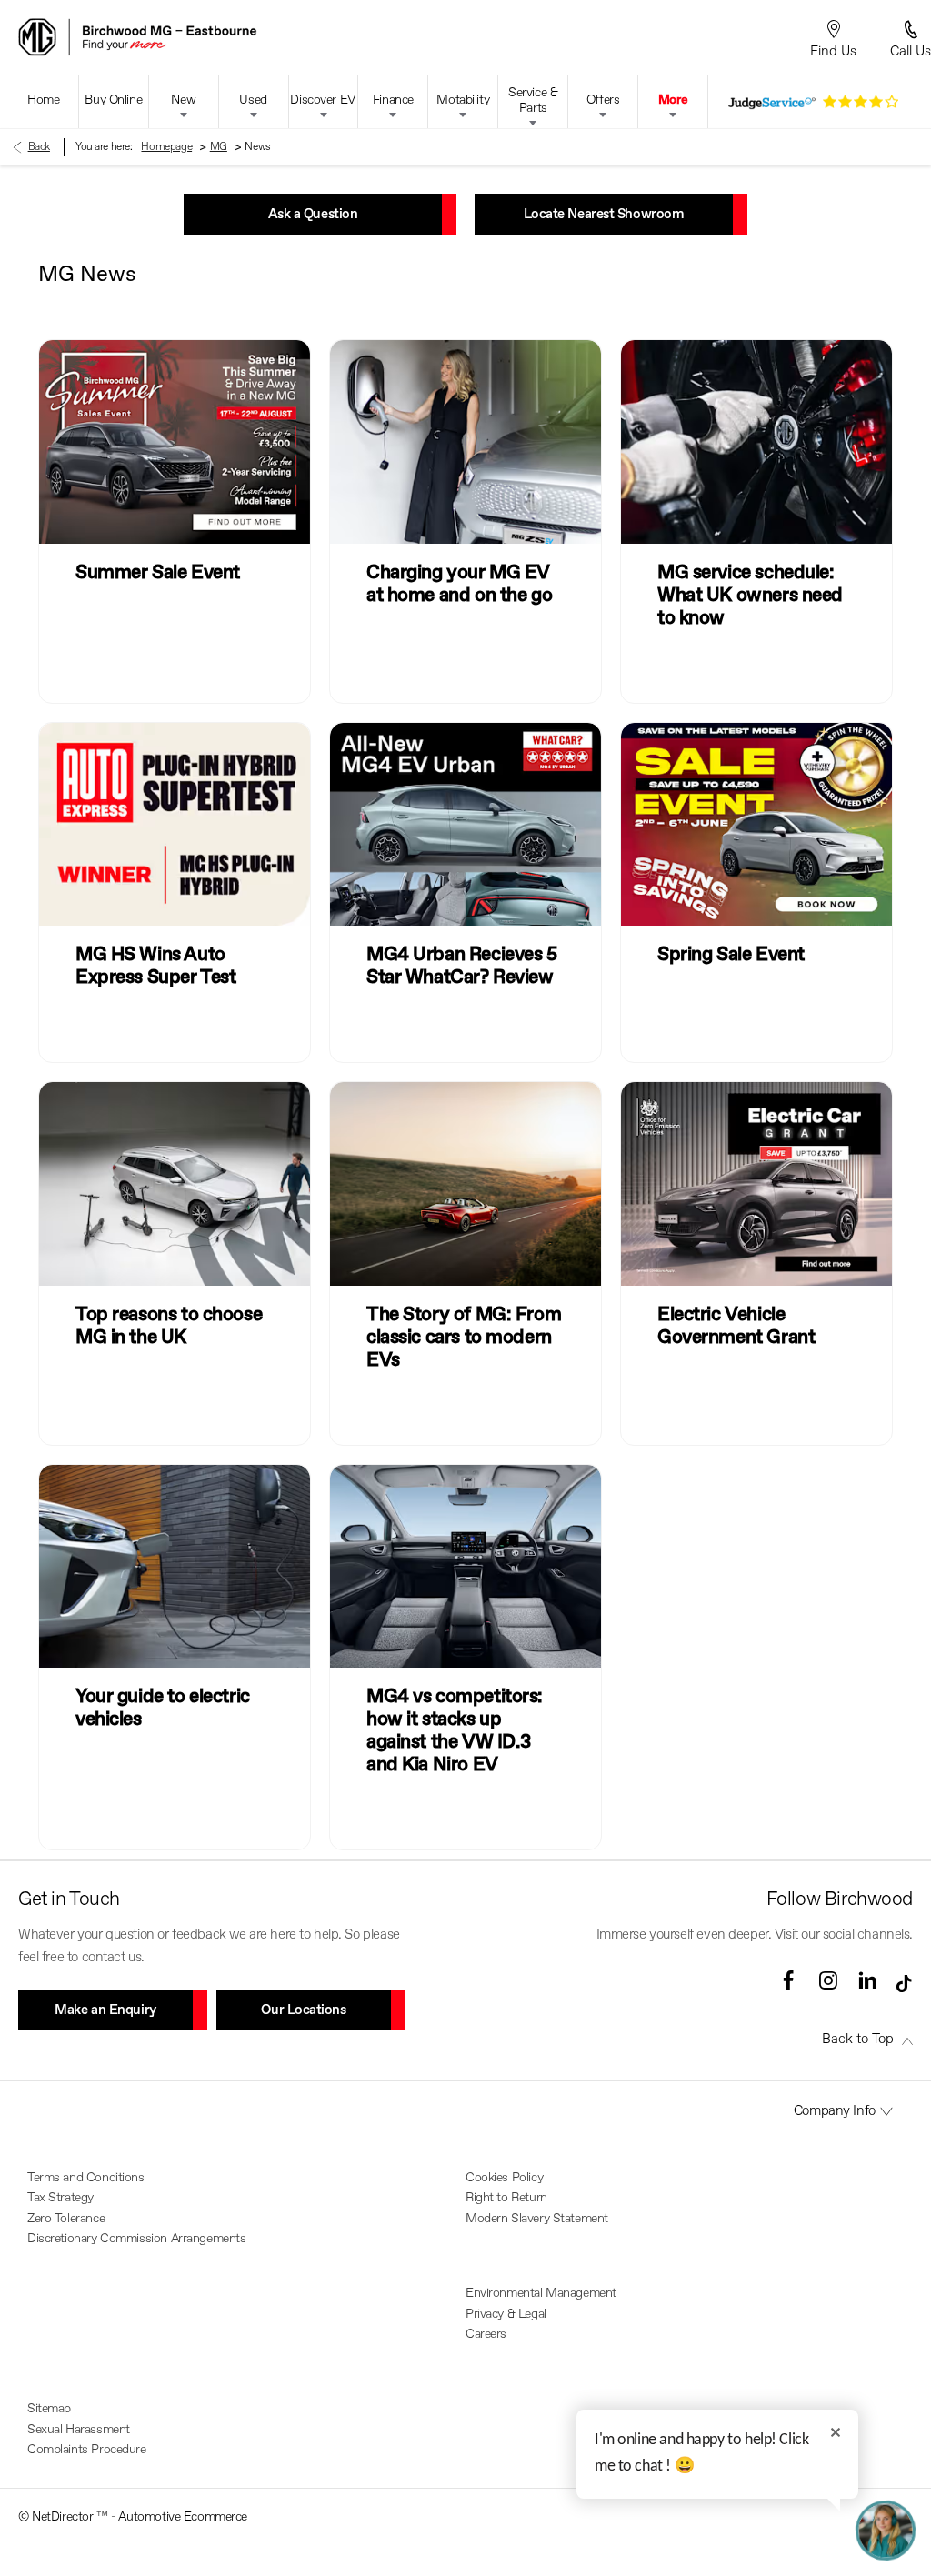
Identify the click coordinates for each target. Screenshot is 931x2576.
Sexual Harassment (79, 2430)
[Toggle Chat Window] (886, 2531)
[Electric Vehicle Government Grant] (756, 1183)
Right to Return (506, 2198)
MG (219, 147)
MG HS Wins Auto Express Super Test (155, 967)
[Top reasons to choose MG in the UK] (175, 1183)
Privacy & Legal (506, 2314)
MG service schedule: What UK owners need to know (750, 596)
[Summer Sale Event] (175, 441)
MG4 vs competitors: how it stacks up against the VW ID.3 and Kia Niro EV (455, 1731)
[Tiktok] (904, 1987)
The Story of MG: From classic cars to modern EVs (464, 1338)
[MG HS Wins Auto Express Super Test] (175, 824)
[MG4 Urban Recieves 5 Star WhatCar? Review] (465, 824)
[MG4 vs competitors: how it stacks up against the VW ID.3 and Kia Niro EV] (465, 1566)
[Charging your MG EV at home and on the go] (465, 441)
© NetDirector (57, 2517)
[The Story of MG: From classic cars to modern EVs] (465, 1183)
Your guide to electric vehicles (163, 1709)
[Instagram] (828, 1980)
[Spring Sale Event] (756, 824)
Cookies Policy (504, 2178)
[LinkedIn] (867, 1980)
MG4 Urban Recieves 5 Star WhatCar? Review (462, 967)
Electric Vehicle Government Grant (736, 1327)
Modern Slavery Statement (537, 2219)
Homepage (166, 147)
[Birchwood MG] (200, 37)
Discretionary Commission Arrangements (136, 2239)
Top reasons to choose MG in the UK (169, 1327)
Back (39, 147)
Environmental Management (541, 2293)
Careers (486, 2334)
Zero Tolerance (66, 2219)
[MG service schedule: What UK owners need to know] (756, 441)
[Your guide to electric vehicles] (175, 1566)
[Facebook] (788, 1980)
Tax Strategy (60, 2198)
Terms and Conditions (86, 2178)
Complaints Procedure (87, 2450)
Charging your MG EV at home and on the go (459, 585)
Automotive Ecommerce (183, 2517)
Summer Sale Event (158, 573)
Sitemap (49, 2409)
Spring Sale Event (731, 955)
